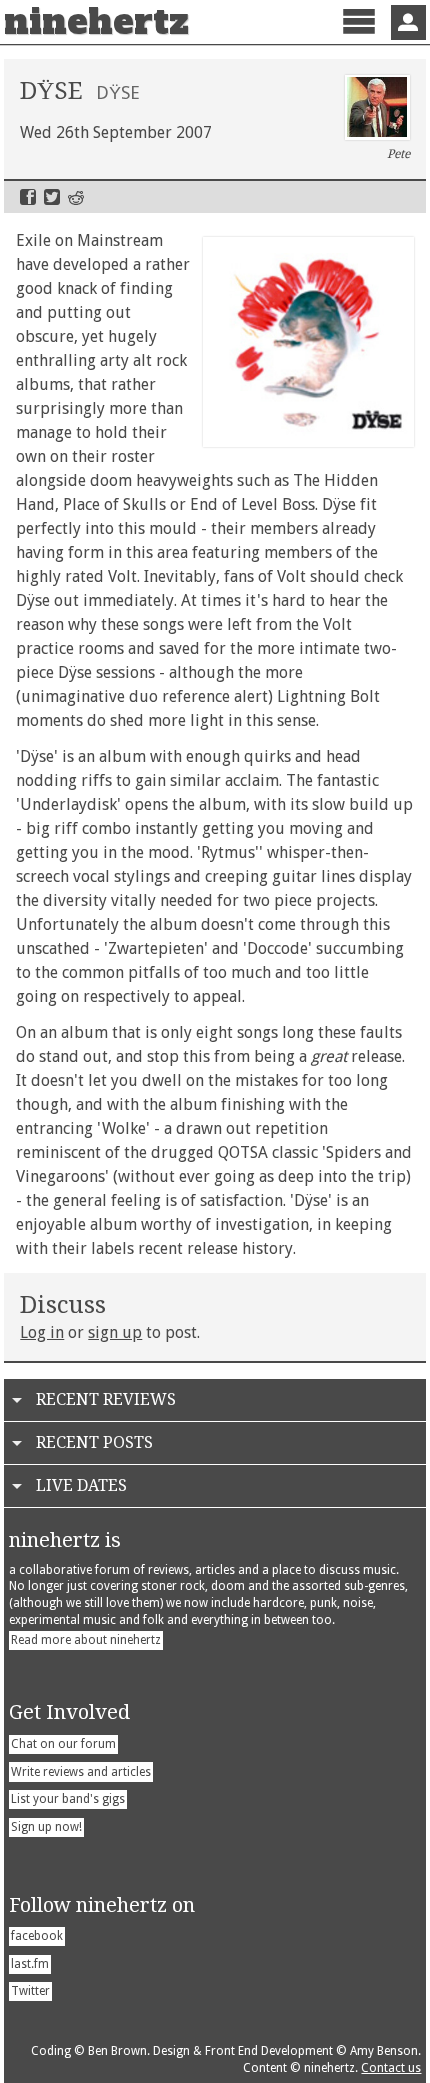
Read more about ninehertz (86, 1640)
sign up (115, 1332)
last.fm (30, 1964)
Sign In (408, 22)
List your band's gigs (68, 1799)
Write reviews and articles (81, 1772)
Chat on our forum (63, 1744)
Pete (398, 154)
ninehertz (96, 22)
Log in (42, 1332)
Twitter (52, 197)
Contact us (391, 2068)
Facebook (28, 197)
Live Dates (81, 1485)
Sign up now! (46, 1827)
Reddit (76, 197)
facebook (37, 1936)
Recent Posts (94, 1442)
